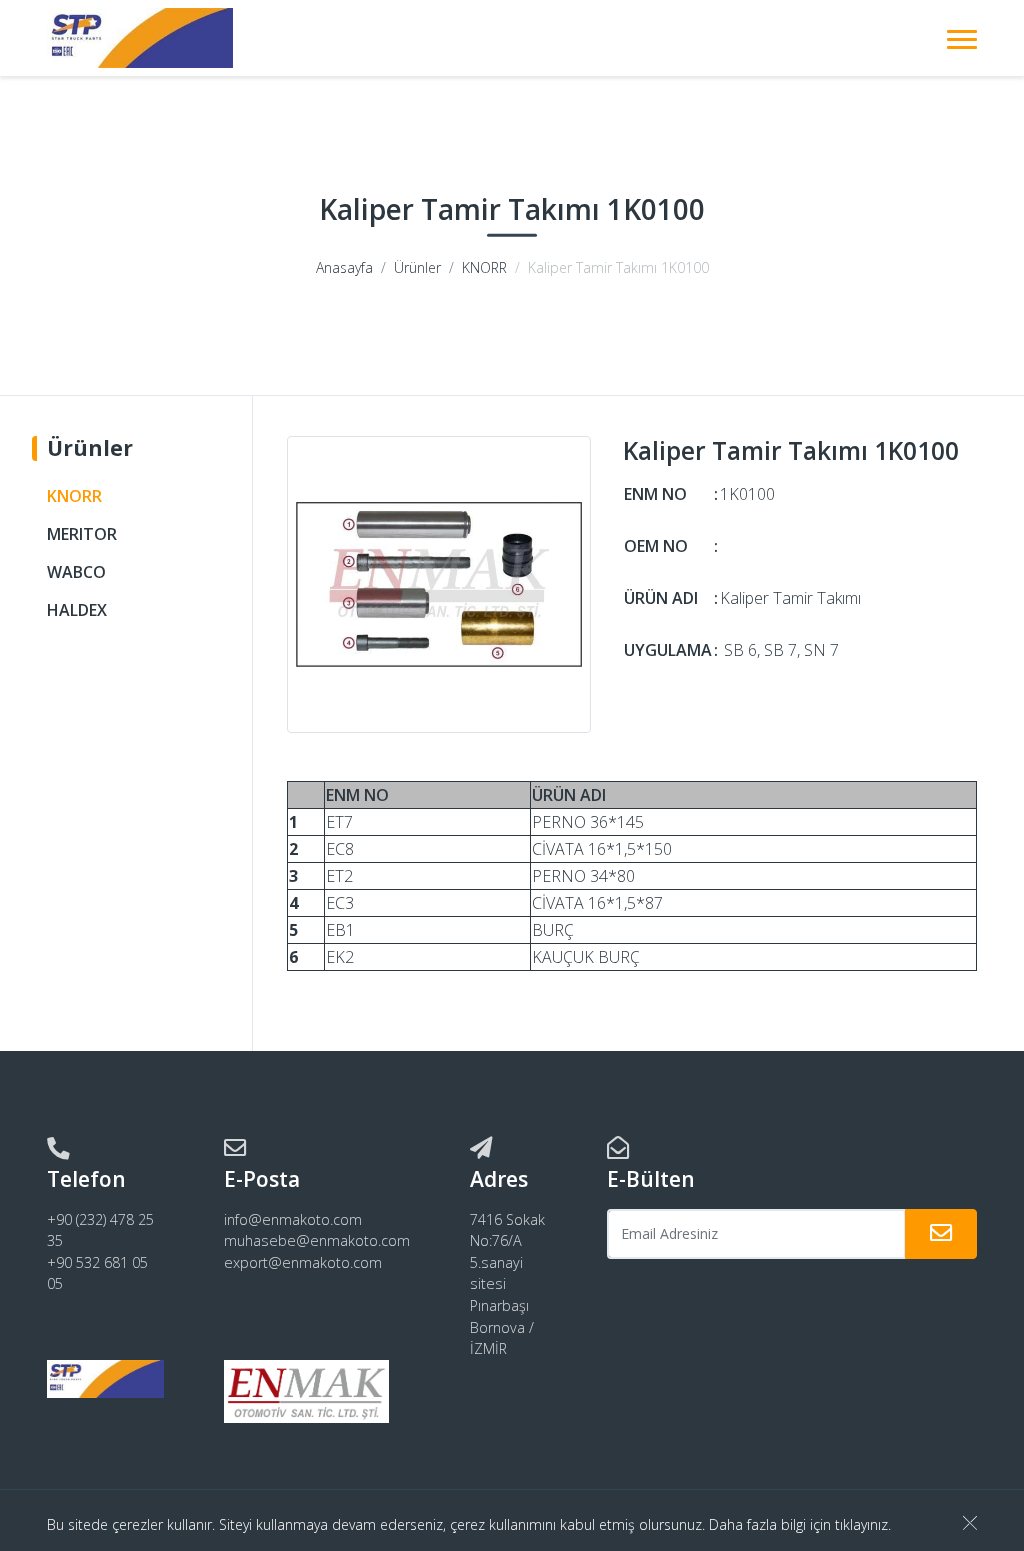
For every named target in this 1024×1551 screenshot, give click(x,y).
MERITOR (82, 534)
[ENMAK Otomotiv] (140, 38)
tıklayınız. (863, 1524)
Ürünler (417, 267)
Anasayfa (344, 267)
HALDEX (77, 610)
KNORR (484, 267)
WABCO (76, 572)
